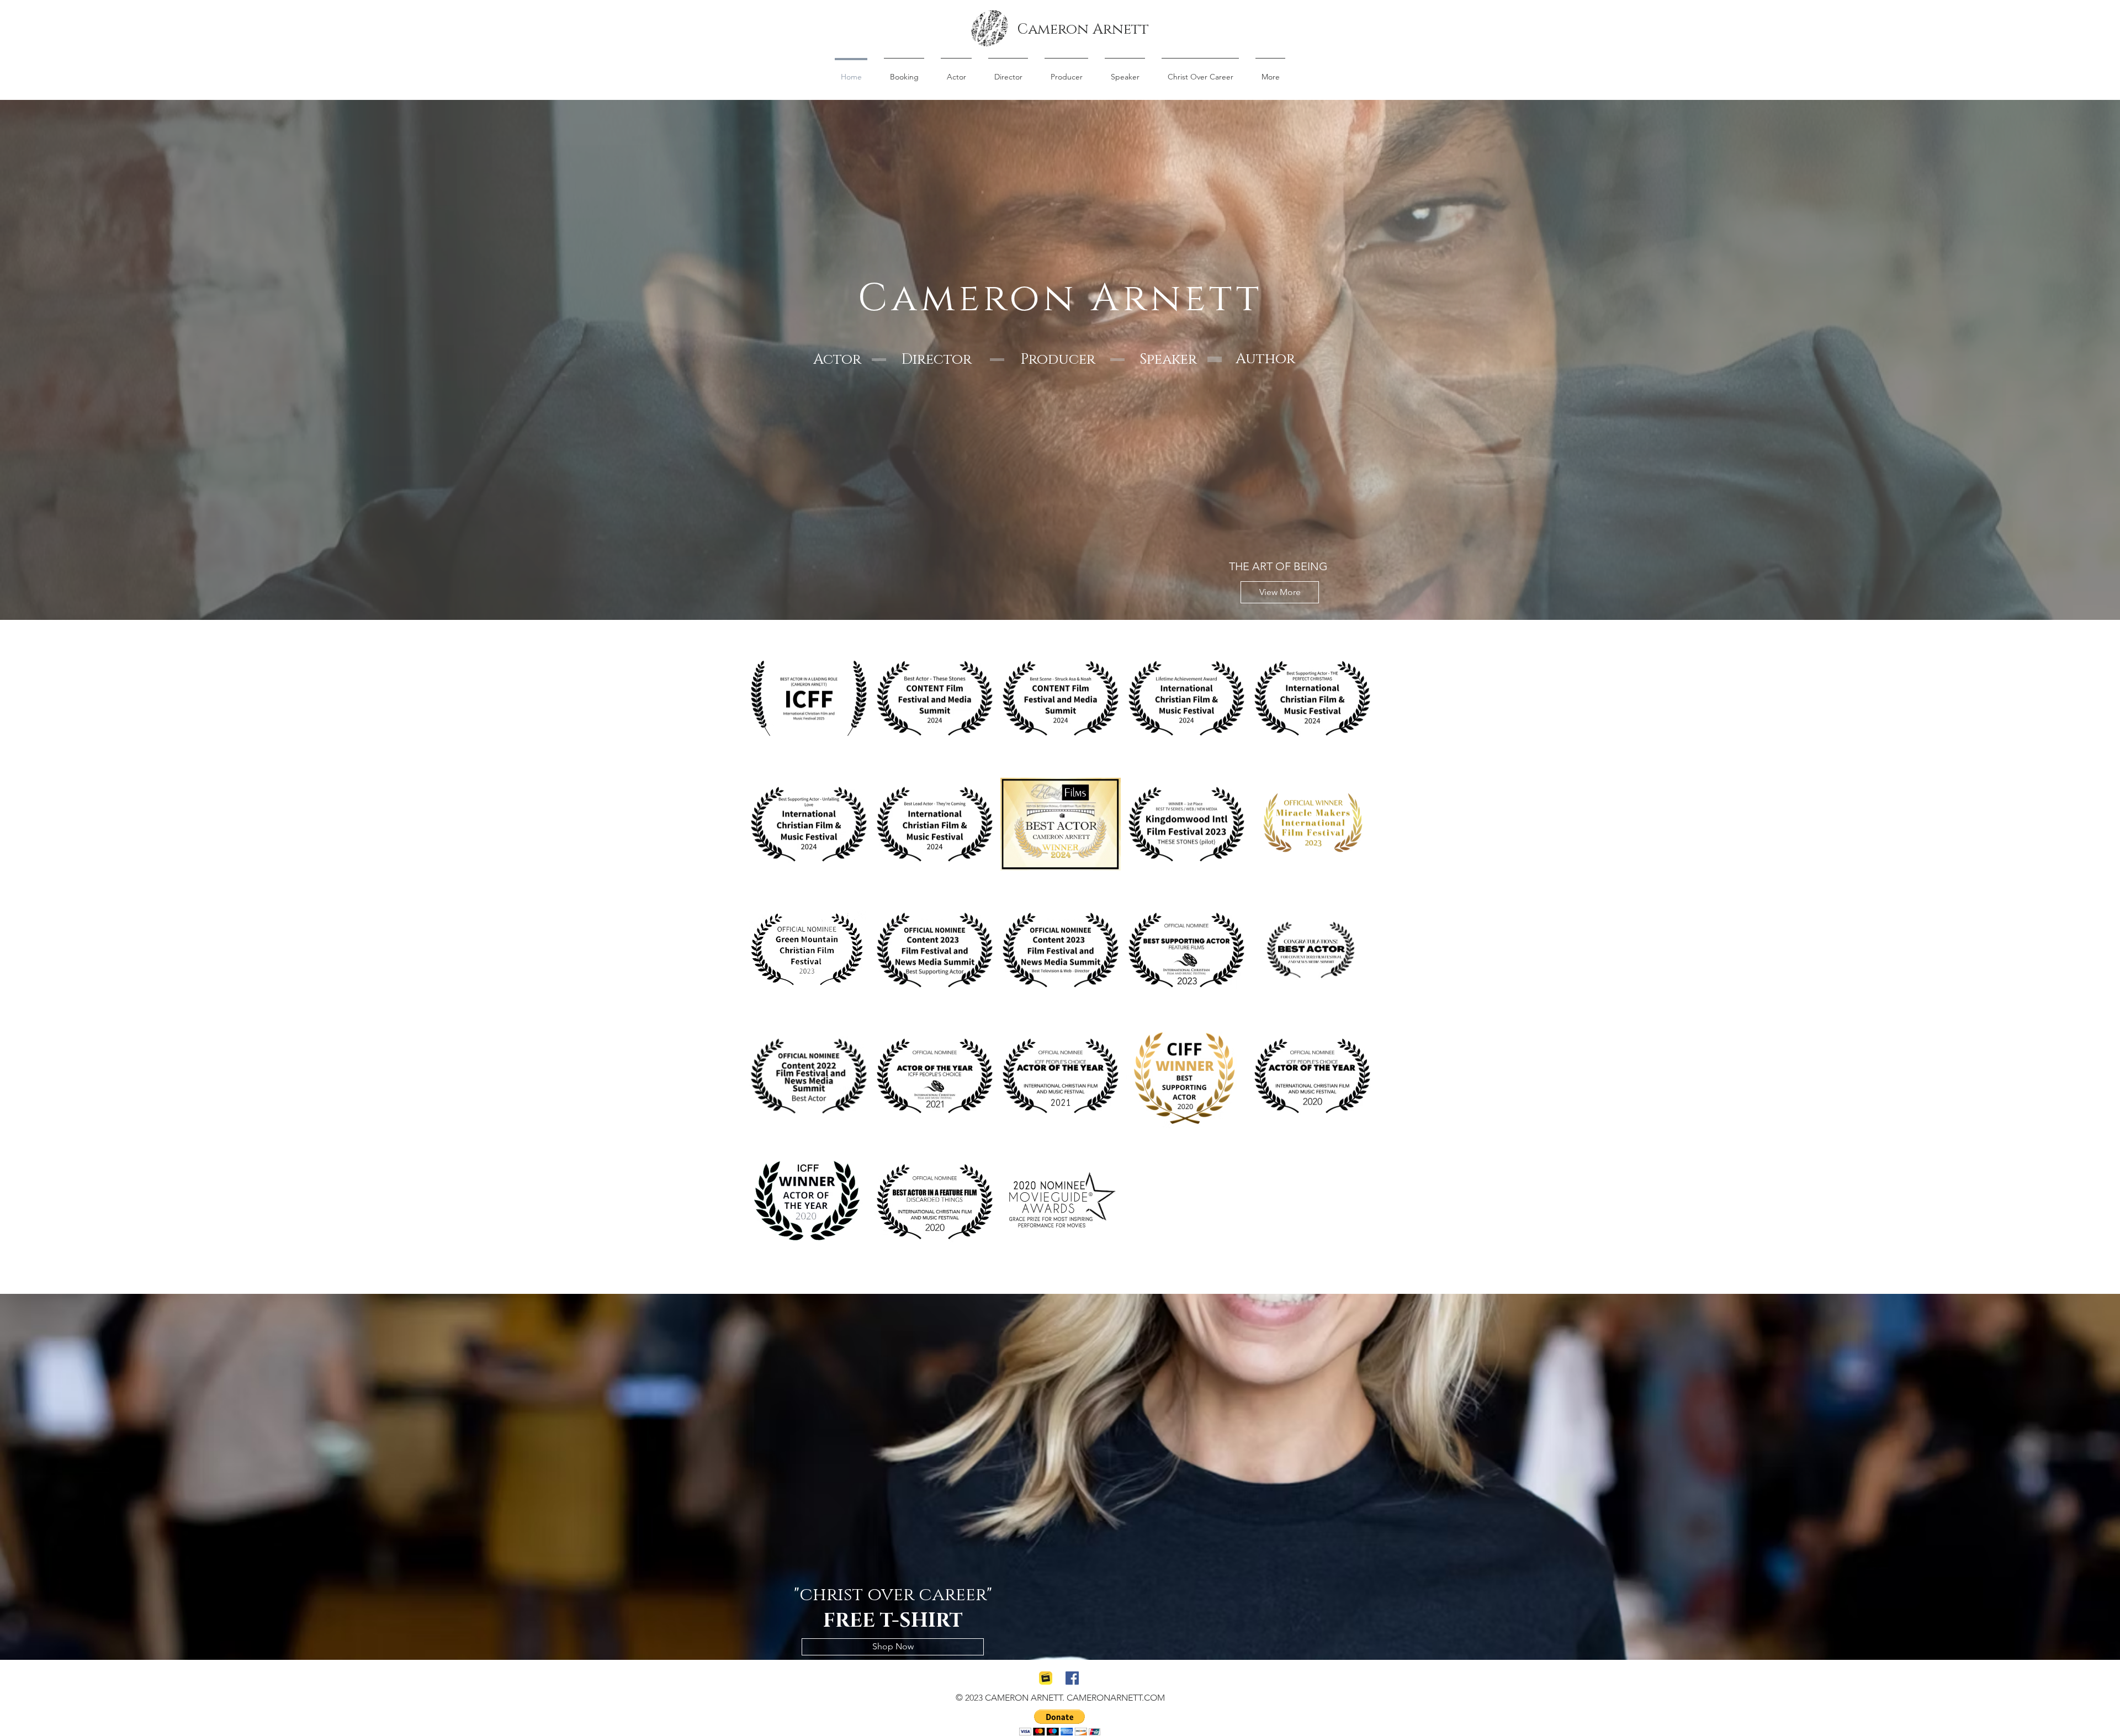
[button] (1060, 1722)
